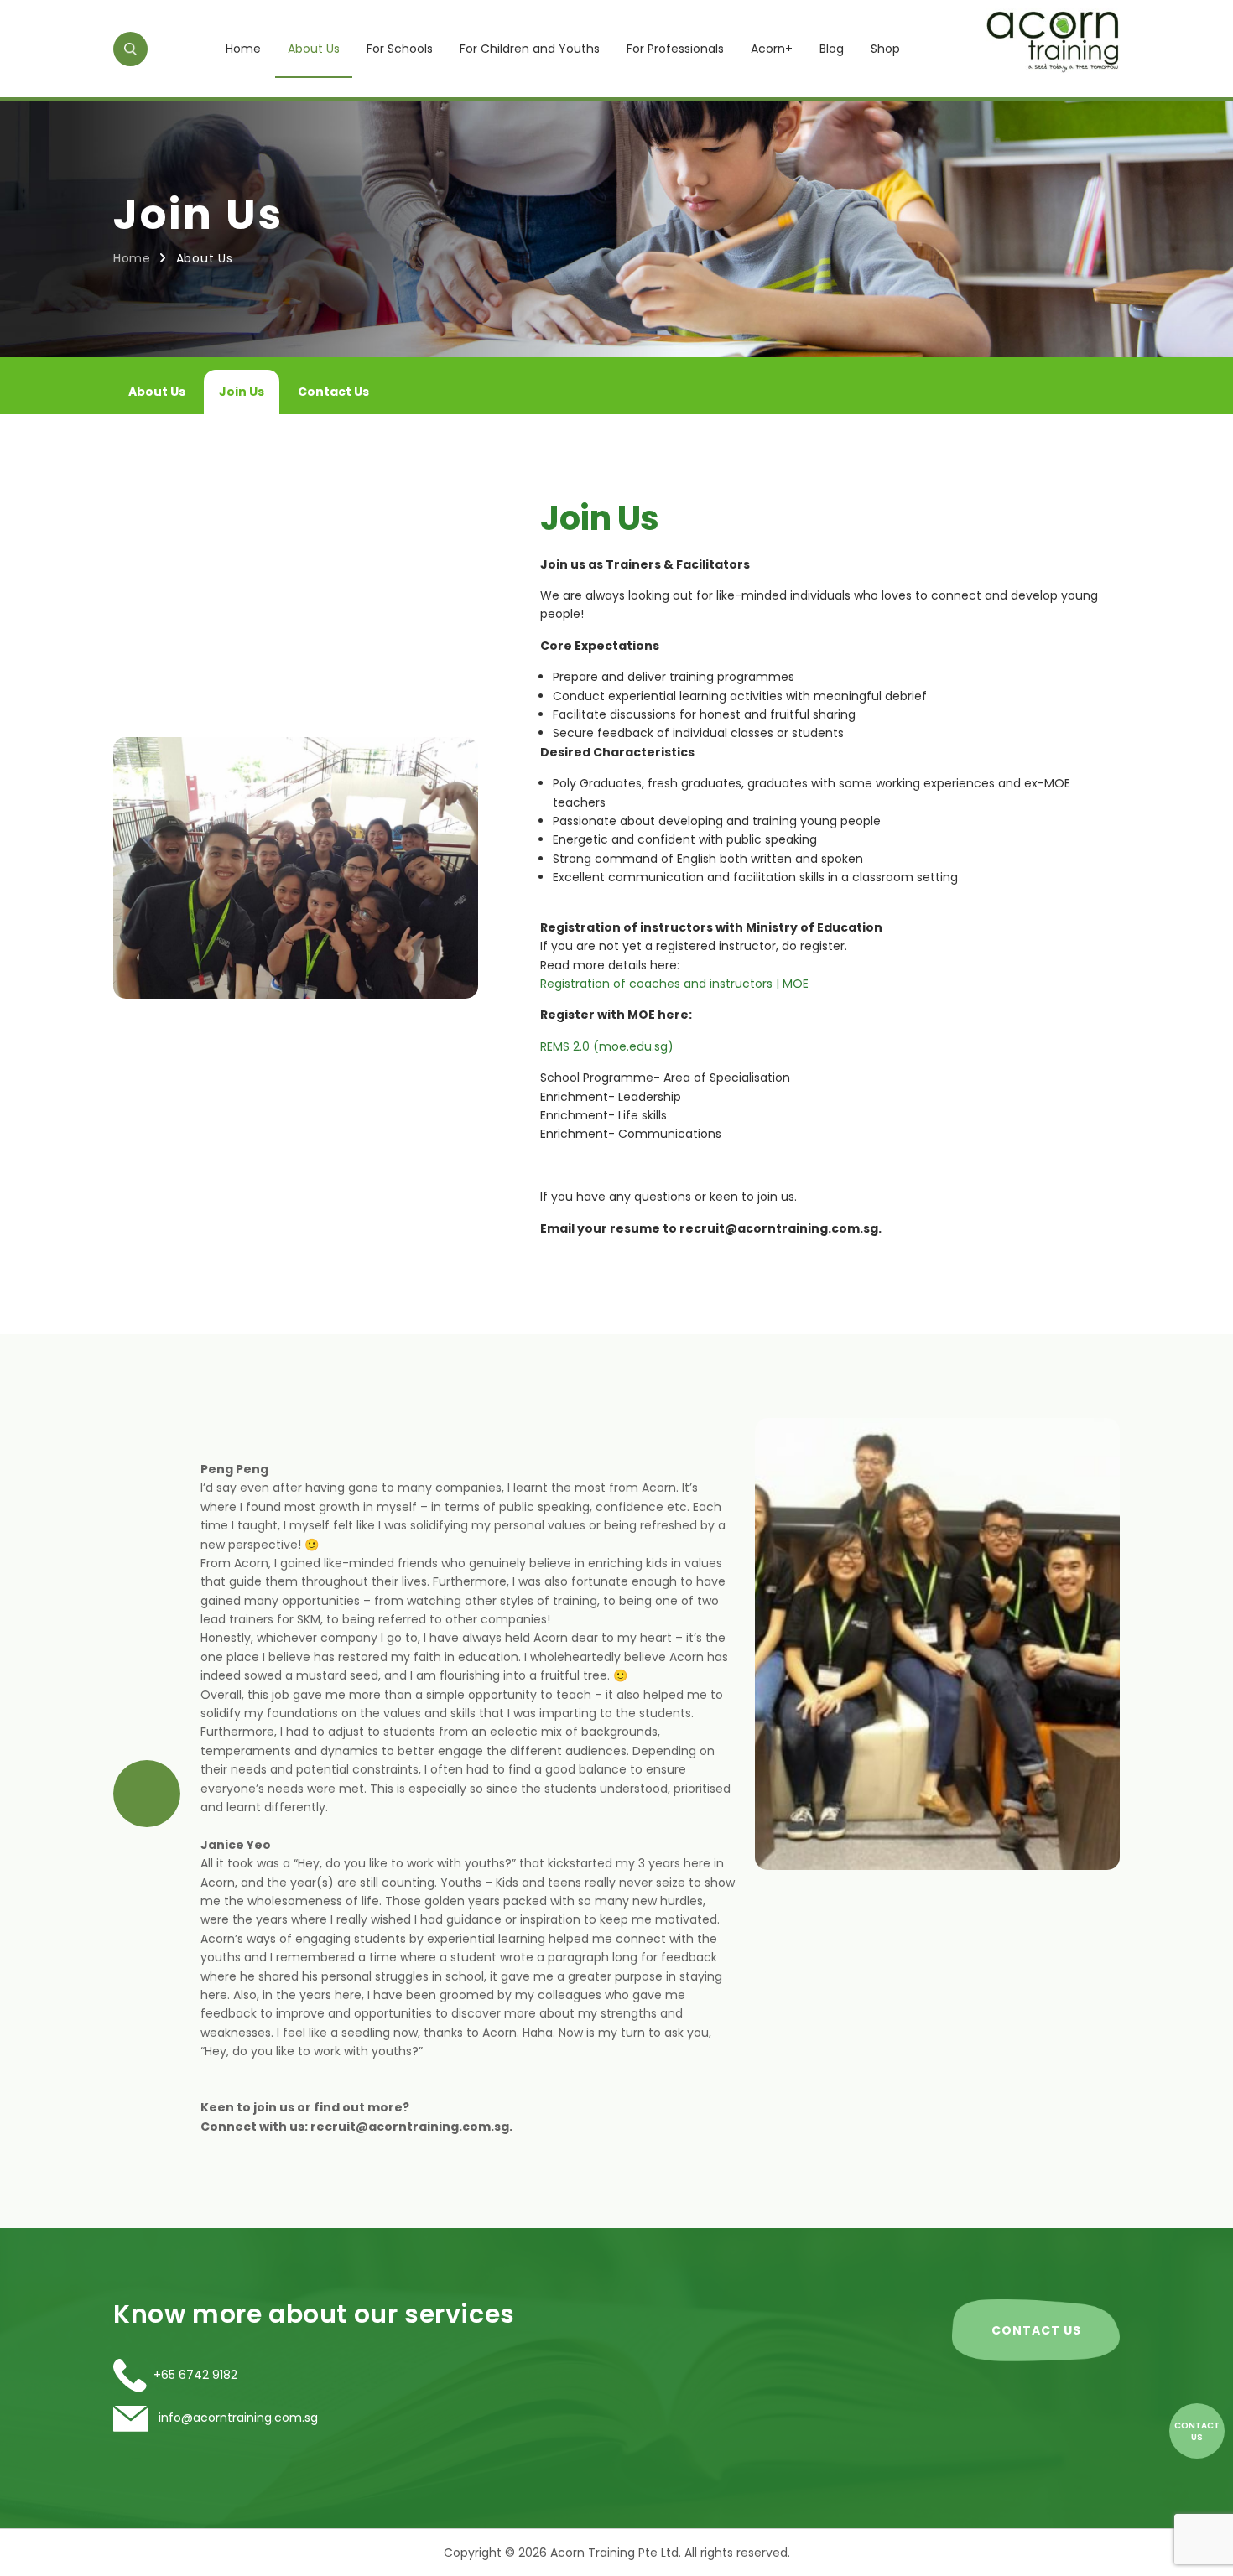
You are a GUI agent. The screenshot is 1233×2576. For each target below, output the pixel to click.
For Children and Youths (530, 49)
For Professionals (675, 49)
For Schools (400, 49)
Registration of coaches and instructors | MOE (674, 984)
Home (243, 49)
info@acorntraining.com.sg (237, 2418)
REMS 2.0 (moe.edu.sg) (607, 1046)
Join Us (242, 392)
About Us (314, 49)
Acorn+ (772, 49)
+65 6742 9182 (195, 2375)
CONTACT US (1036, 2330)
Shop (885, 49)
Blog (832, 49)
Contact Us (333, 392)
